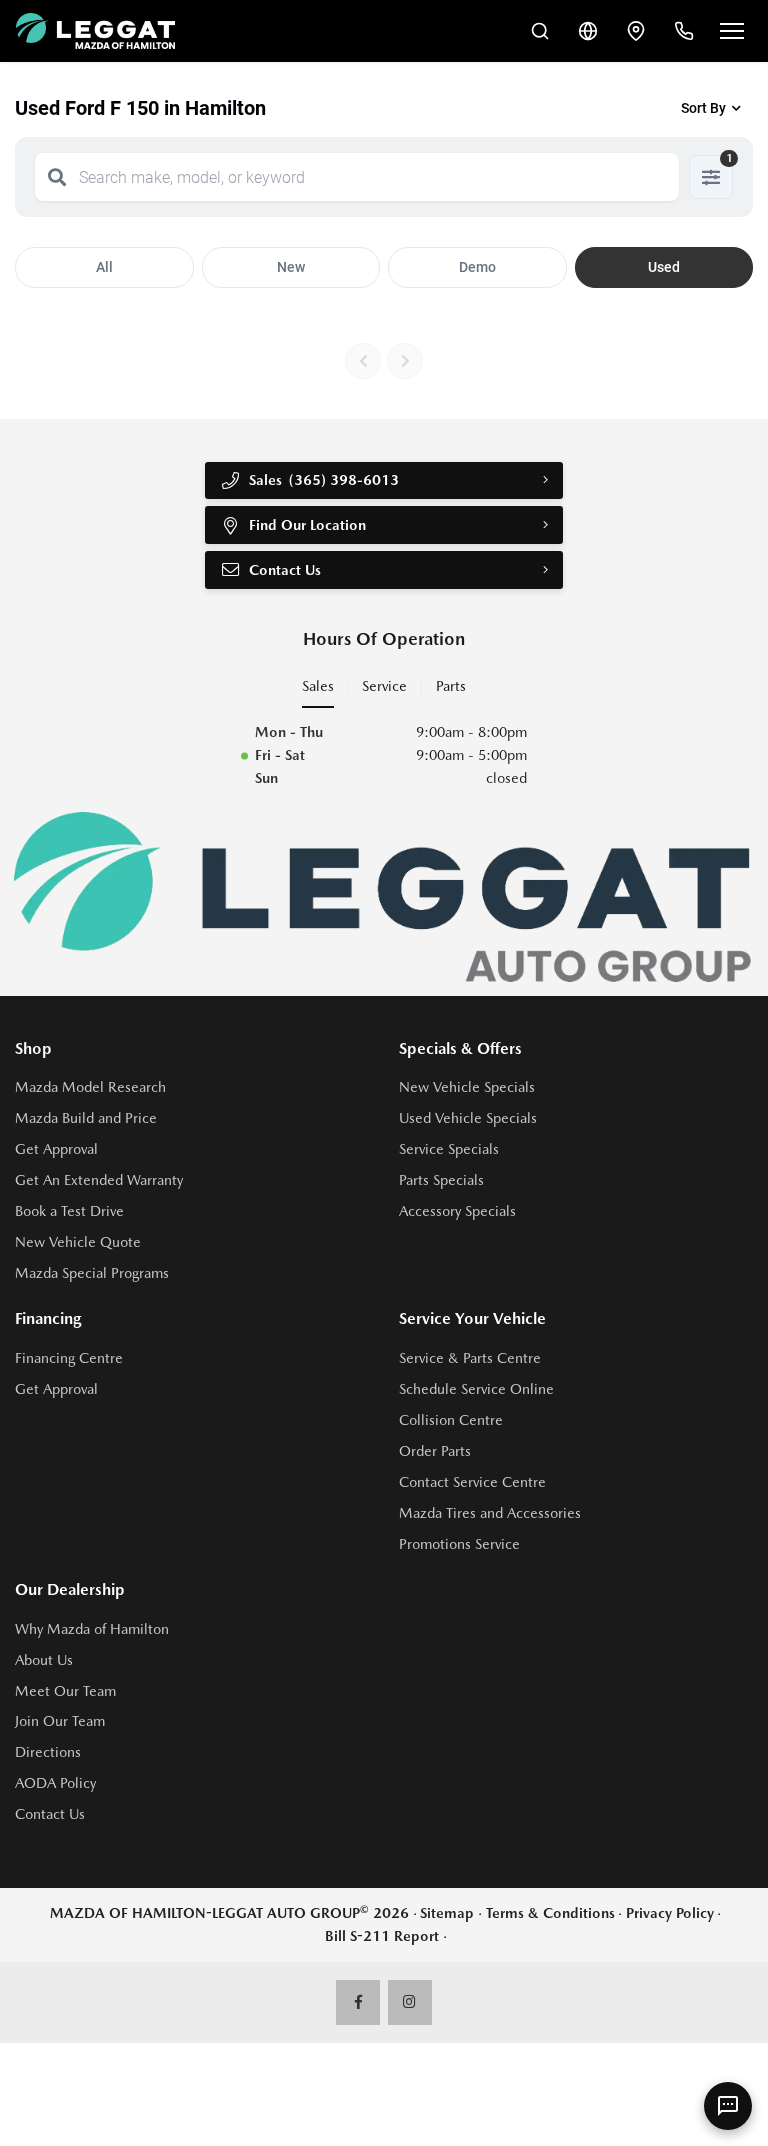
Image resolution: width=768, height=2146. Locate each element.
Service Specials (449, 1149)
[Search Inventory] (540, 31)
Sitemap (447, 1913)
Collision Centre (451, 1420)
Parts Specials (441, 1180)
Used (664, 267)
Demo (477, 267)
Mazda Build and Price (86, 1118)
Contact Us (50, 1814)
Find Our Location (307, 525)
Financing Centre (69, 1358)
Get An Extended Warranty (99, 1180)
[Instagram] (410, 2002)
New (291, 267)
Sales (318, 686)
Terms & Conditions (550, 1913)
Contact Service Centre (472, 1482)
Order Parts (435, 1451)
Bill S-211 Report (382, 1936)
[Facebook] (358, 2002)
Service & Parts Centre (470, 1358)
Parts (451, 686)
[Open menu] (732, 31)
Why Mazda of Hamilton (92, 1629)
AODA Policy (55, 1783)
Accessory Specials (457, 1211)
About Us (44, 1660)
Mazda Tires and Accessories (490, 1513)
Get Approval (56, 1149)
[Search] (57, 177)
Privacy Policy (670, 1913)
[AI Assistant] (728, 2106)
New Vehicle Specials (467, 1087)
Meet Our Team (65, 1691)
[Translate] (588, 31)
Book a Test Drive (69, 1211)
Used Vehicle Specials (468, 1118)
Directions (48, 1752)
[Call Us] (684, 31)
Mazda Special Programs (92, 1273)
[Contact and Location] (636, 31)
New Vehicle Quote (78, 1242)
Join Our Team (60, 1721)
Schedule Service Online (476, 1389)
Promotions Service (459, 1544)
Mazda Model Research (90, 1087)
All (104, 267)
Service (384, 686)
